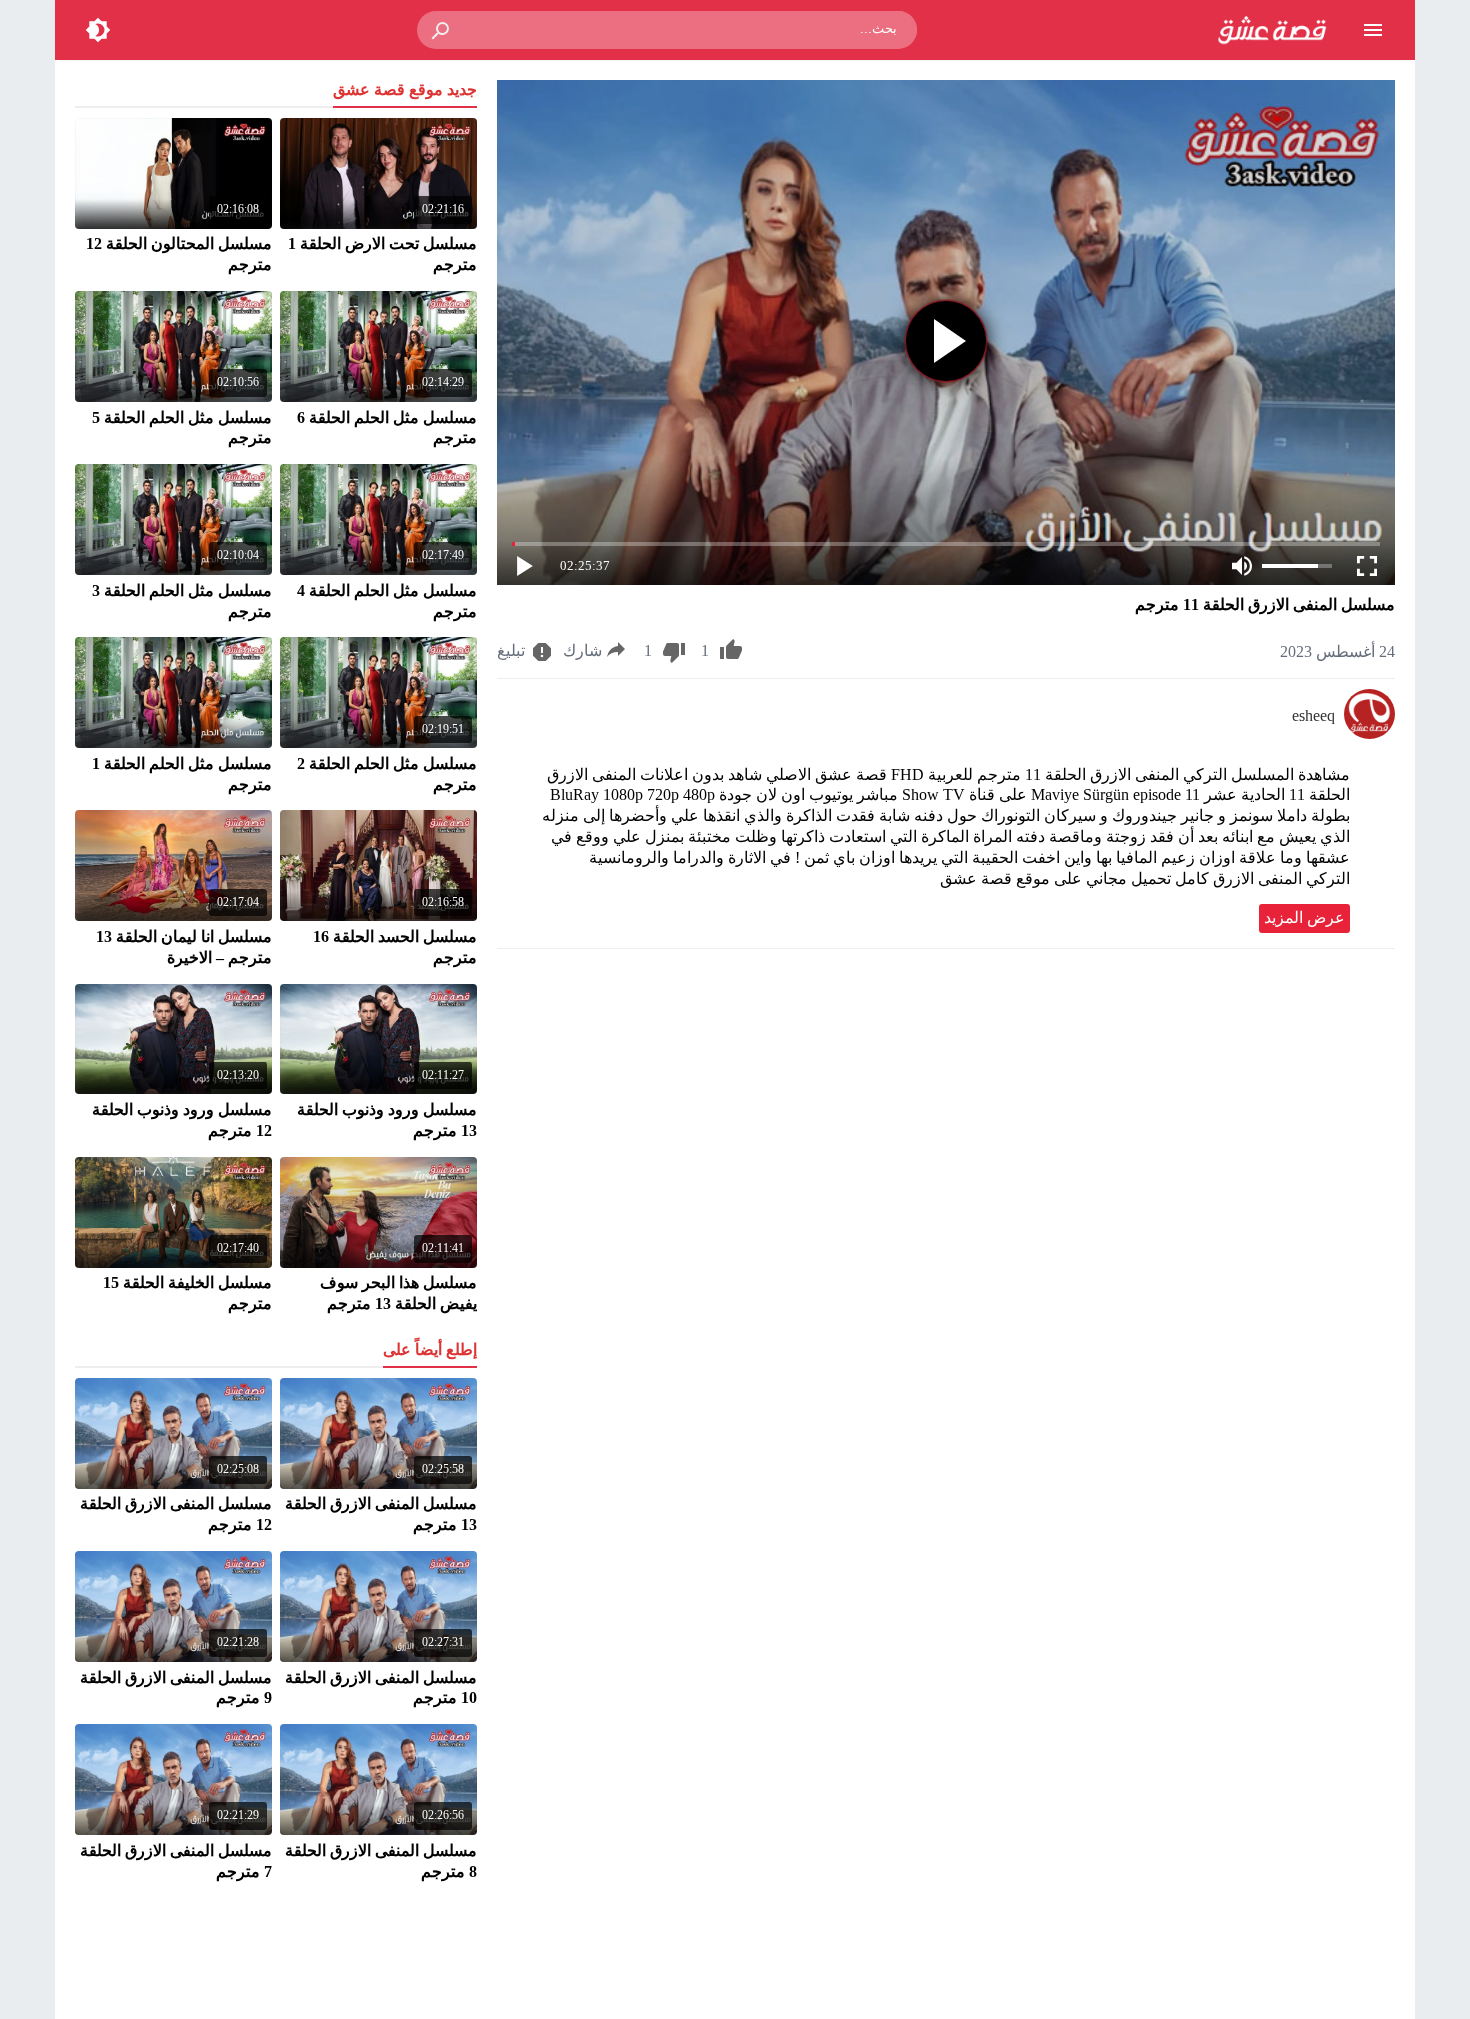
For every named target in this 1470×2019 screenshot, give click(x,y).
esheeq (1313, 715)
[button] (442, 30)
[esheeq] (1369, 733)
